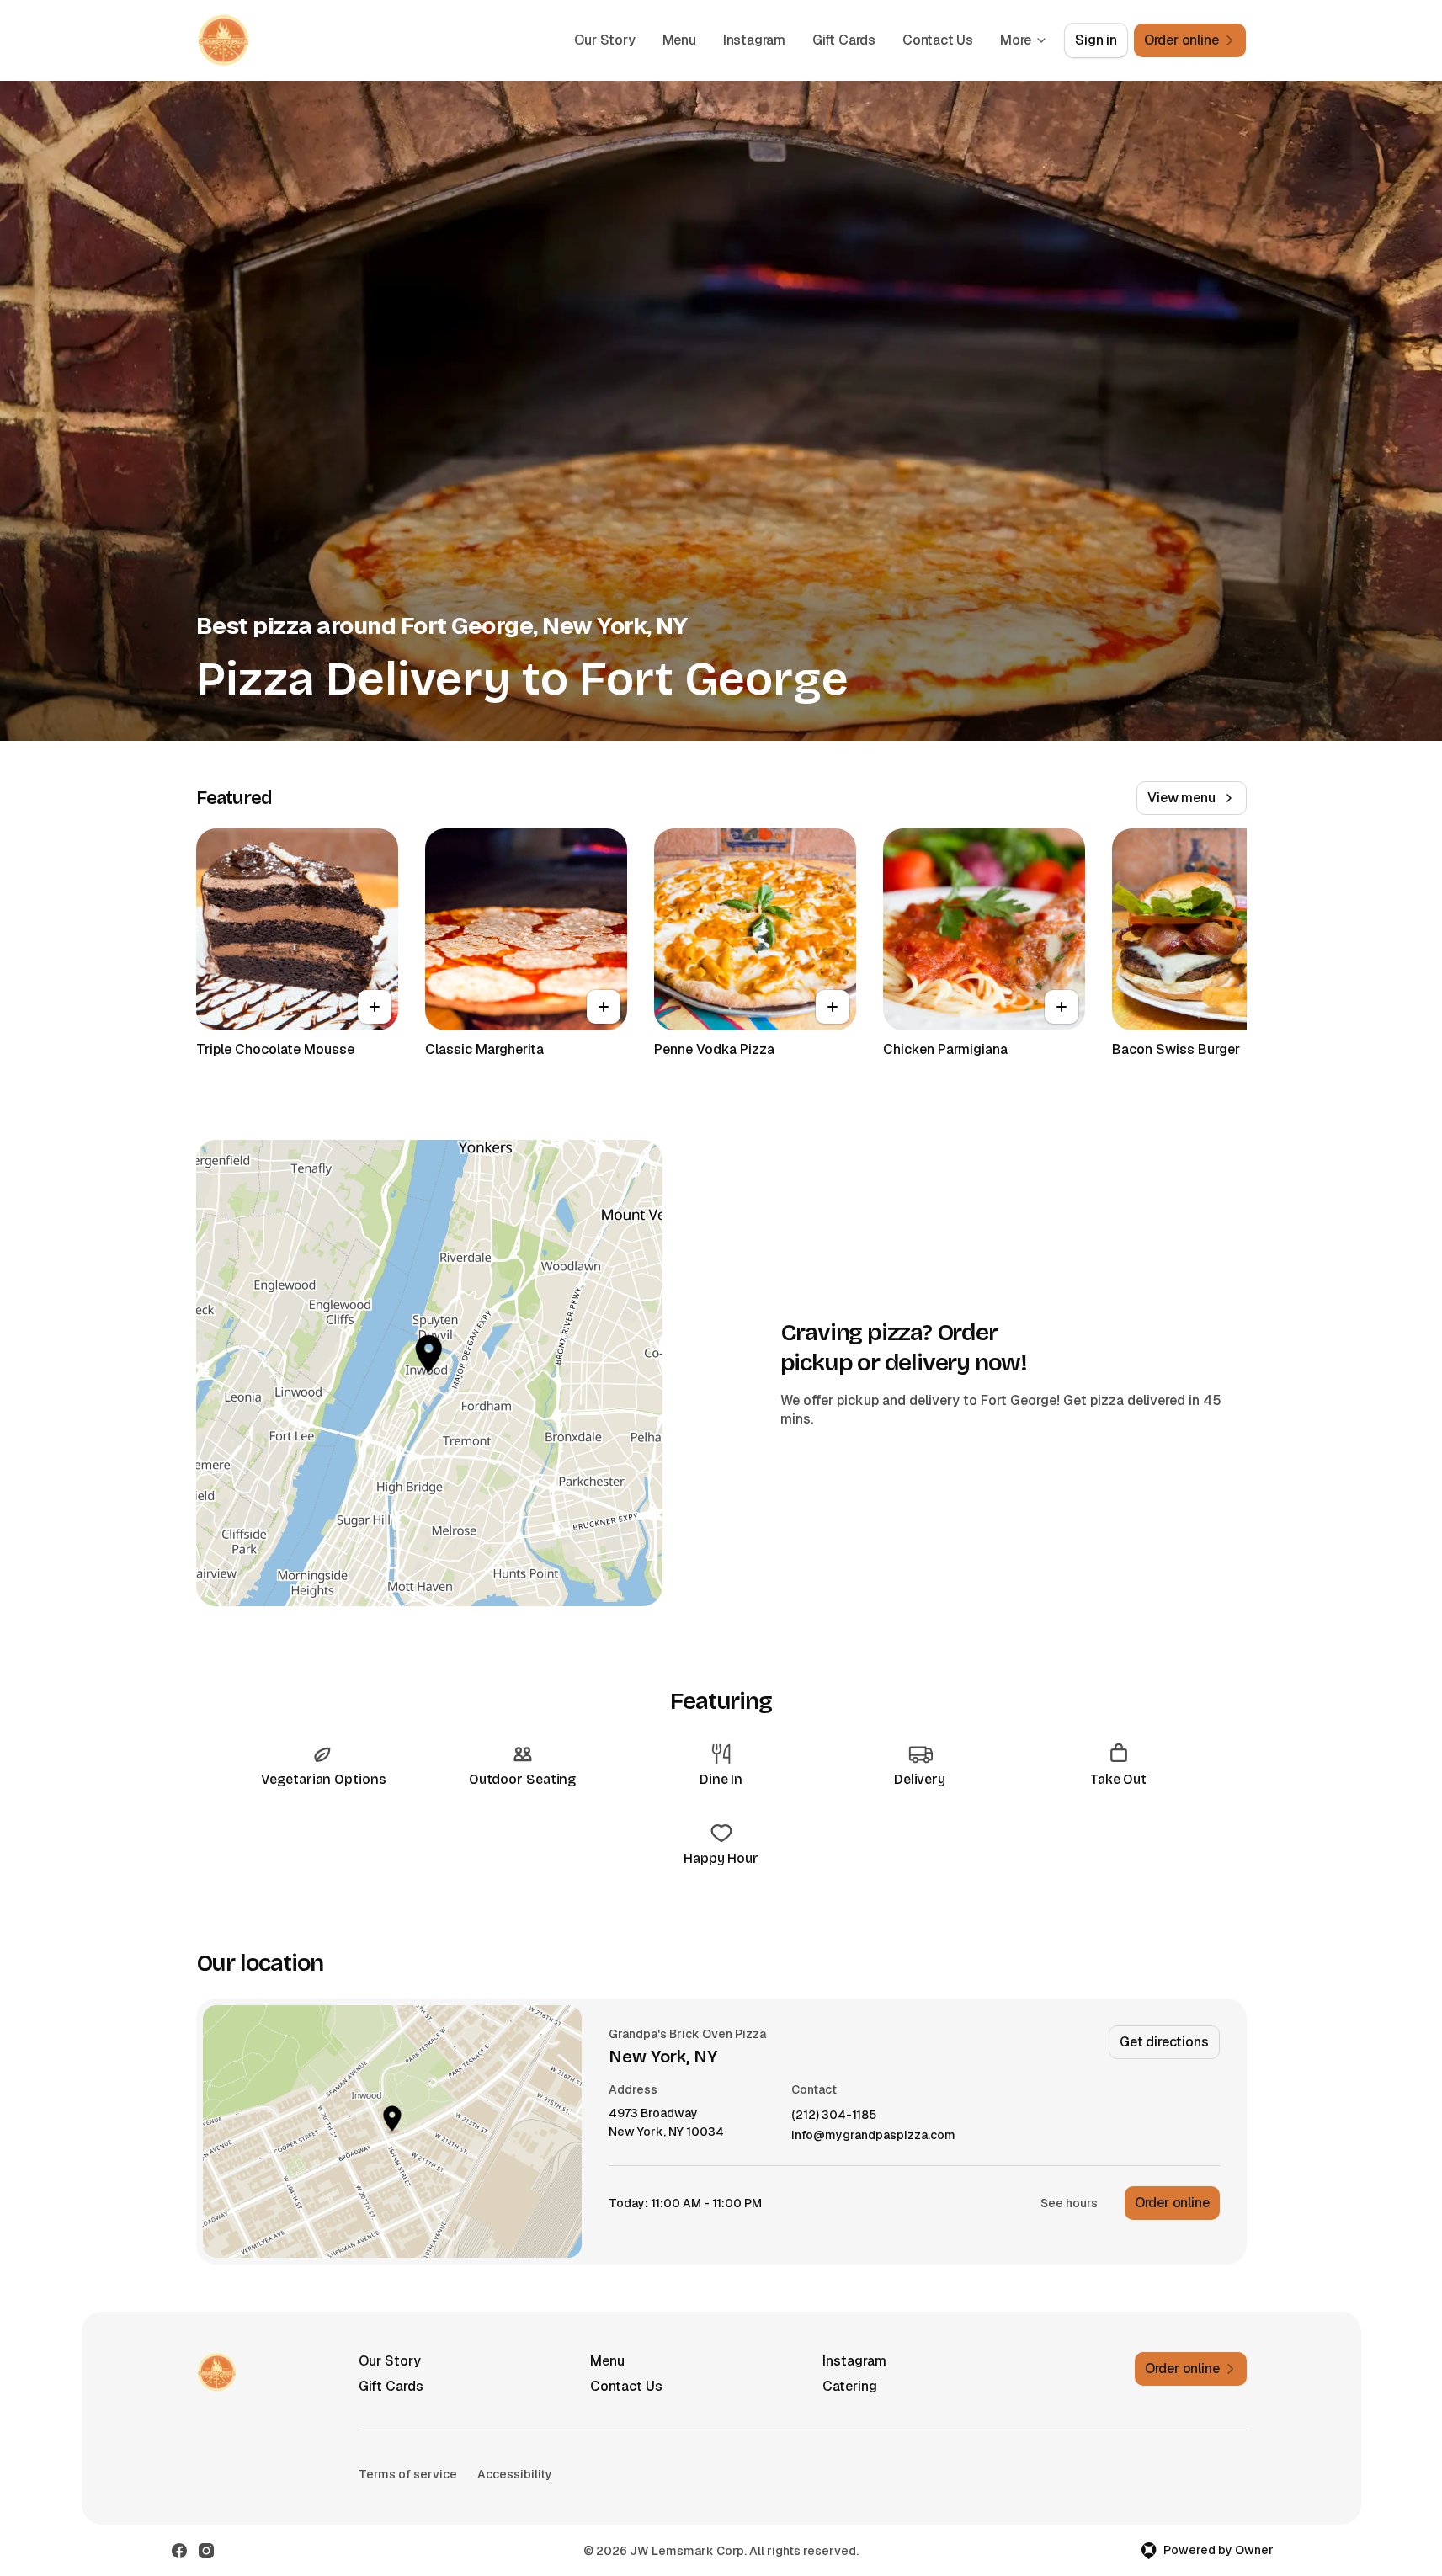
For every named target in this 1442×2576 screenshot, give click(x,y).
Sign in (1096, 40)
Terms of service (408, 2474)
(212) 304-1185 (834, 2115)
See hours (1069, 2203)
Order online (1172, 2203)
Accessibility (515, 2474)
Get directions (1164, 2042)
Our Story (604, 40)
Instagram (754, 40)
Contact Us (938, 40)
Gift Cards (844, 40)
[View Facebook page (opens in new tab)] (179, 2551)
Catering (850, 2386)
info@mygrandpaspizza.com (873, 2135)
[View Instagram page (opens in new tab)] (206, 2551)
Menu (679, 40)
